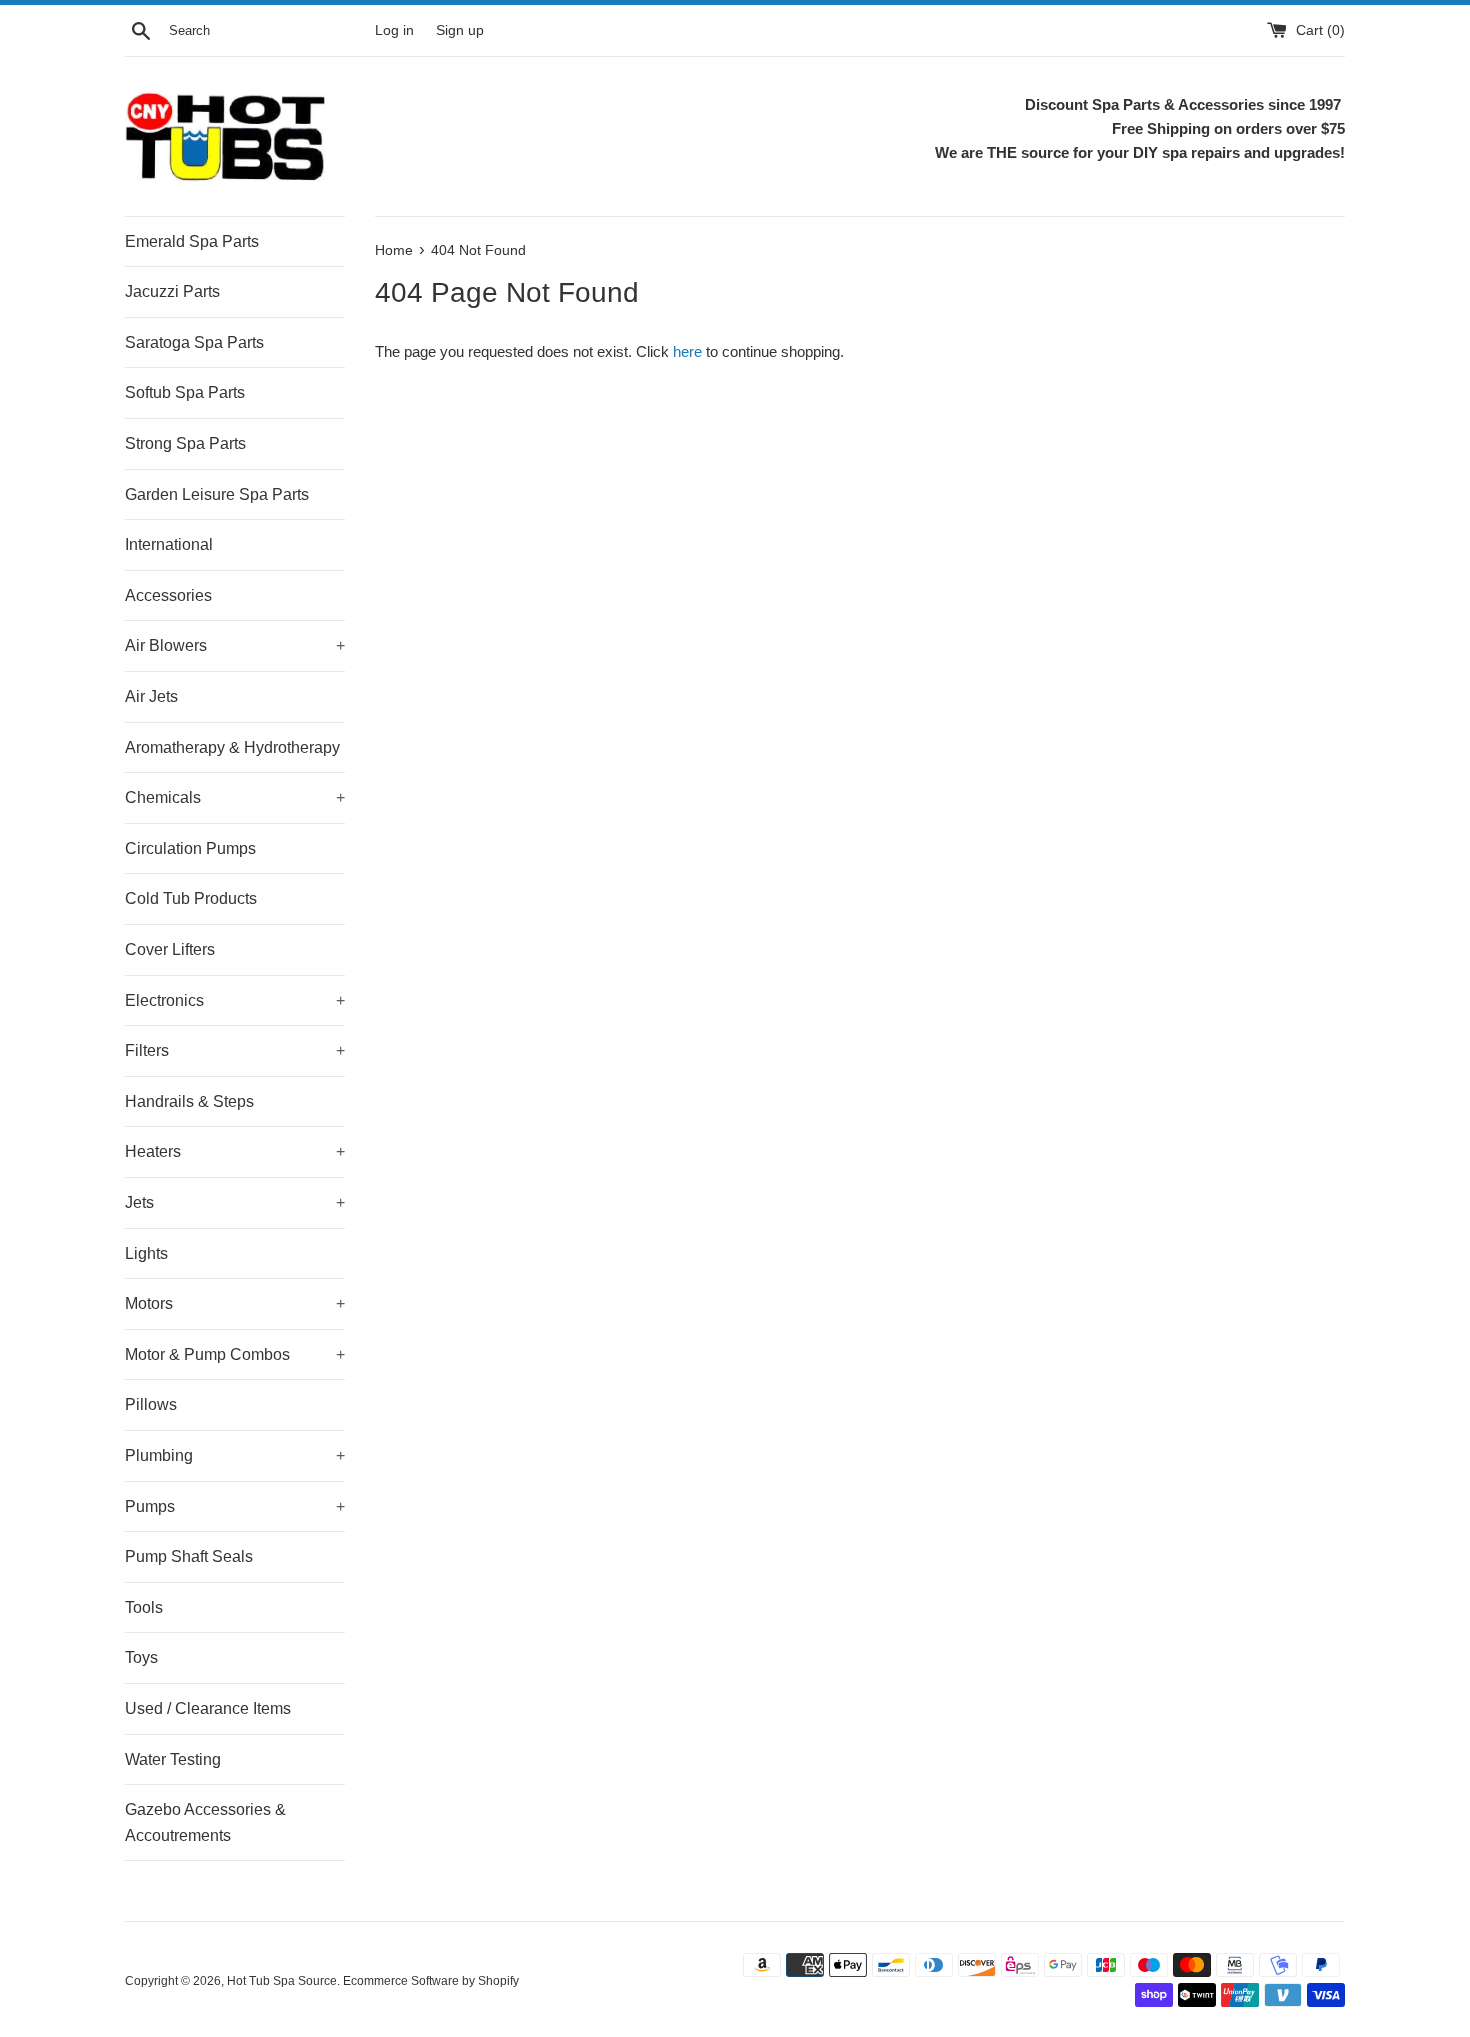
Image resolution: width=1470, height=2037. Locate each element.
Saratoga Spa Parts (194, 342)
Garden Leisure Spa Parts (217, 494)
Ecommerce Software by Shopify (431, 1981)
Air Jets (151, 696)
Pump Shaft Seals (189, 1556)
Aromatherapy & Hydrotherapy (232, 747)
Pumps (235, 1506)
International (169, 544)
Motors (235, 1303)
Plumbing (235, 1455)
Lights (146, 1253)
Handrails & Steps (189, 1101)
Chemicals (235, 797)
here (687, 351)
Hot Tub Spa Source (282, 1981)
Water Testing (173, 1759)
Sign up (460, 30)
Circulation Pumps (190, 848)
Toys (141, 1657)
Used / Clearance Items (208, 1708)
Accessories (168, 595)
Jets (235, 1202)
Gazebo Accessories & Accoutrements (205, 1822)
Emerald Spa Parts (192, 241)
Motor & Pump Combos (235, 1354)
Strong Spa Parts (185, 443)
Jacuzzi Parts (172, 291)
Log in (394, 30)
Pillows (151, 1404)
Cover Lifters (170, 949)
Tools (144, 1607)
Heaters (235, 1151)
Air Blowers (235, 645)
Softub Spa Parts (185, 392)
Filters (235, 1050)
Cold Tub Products (191, 898)
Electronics (235, 1000)
